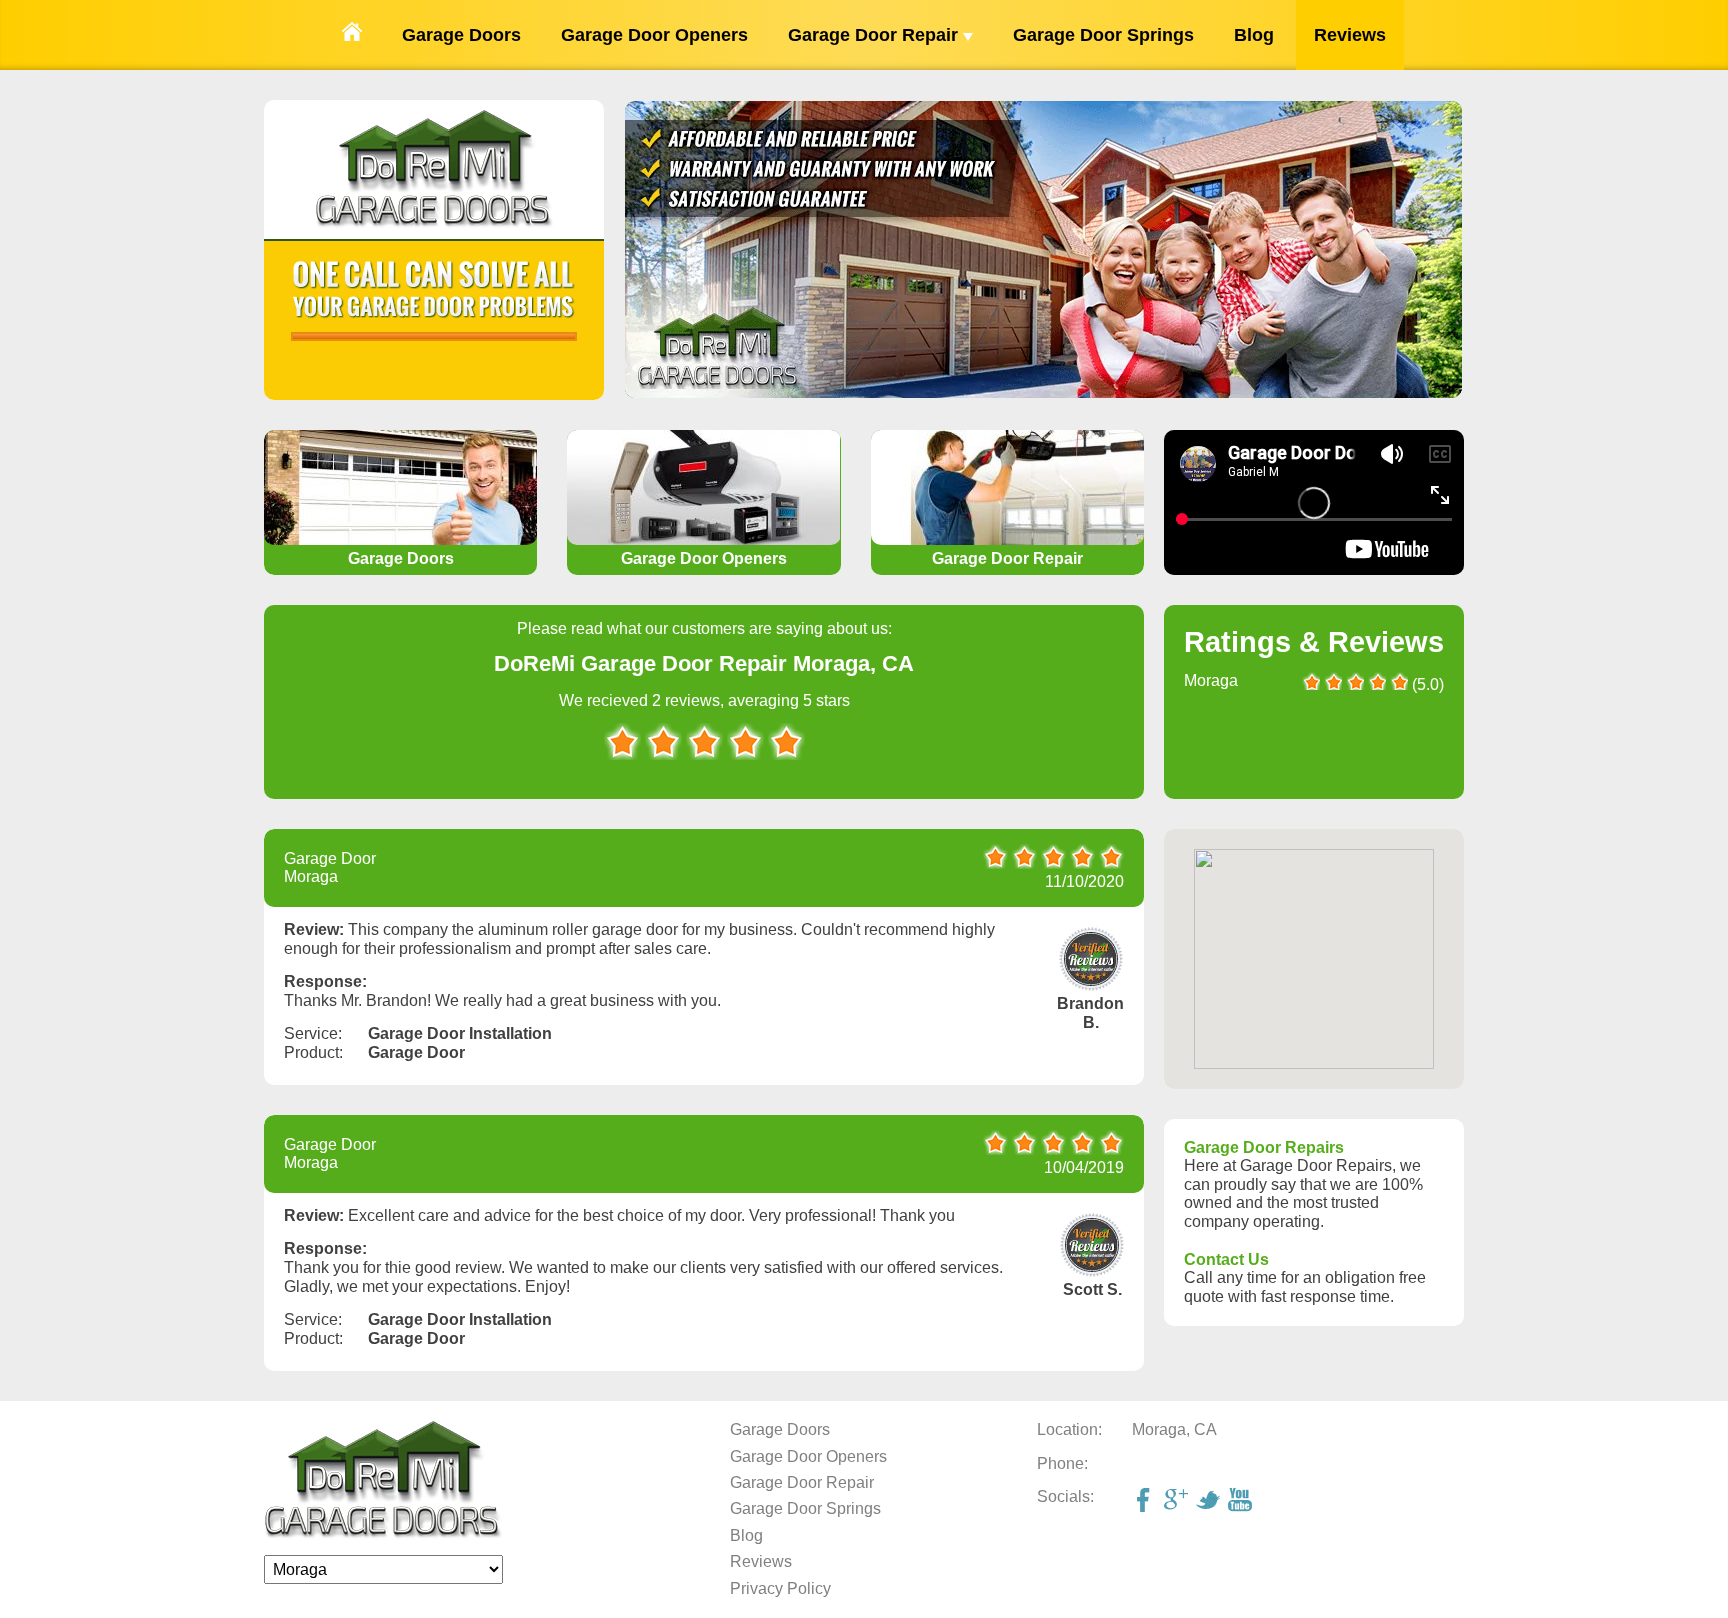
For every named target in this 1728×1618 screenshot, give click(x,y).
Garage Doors (461, 35)
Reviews (1350, 35)
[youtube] (1242, 1502)
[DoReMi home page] (383, 1534)
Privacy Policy (780, 1588)
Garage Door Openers (654, 35)
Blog (1254, 35)
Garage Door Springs (1103, 35)
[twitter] (1210, 1502)
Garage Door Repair (875, 35)
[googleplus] (1178, 1502)
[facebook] (1146, 1502)
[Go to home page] (352, 35)
